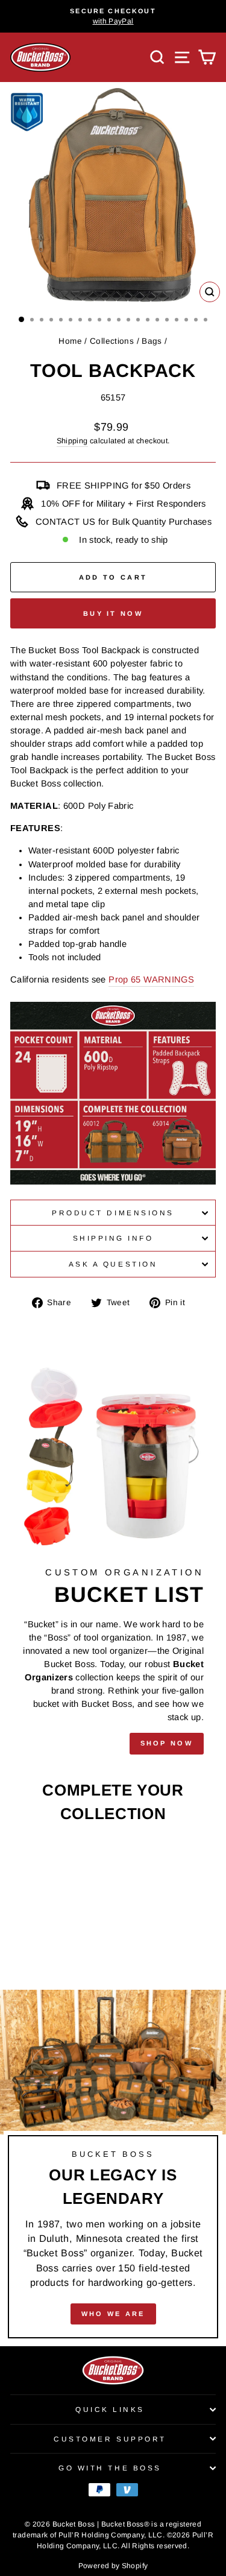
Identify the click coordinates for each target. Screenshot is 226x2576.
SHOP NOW (167, 1743)
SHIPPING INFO (113, 1238)
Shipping (72, 441)
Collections (112, 341)
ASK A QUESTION (113, 1264)
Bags (152, 341)
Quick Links (110, 2409)
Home (70, 341)
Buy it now (113, 613)
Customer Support (110, 2439)
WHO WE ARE (113, 2314)
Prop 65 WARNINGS (151, 979)
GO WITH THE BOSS (110, 2468)
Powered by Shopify (113, 2566)
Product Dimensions (113, 1213)
